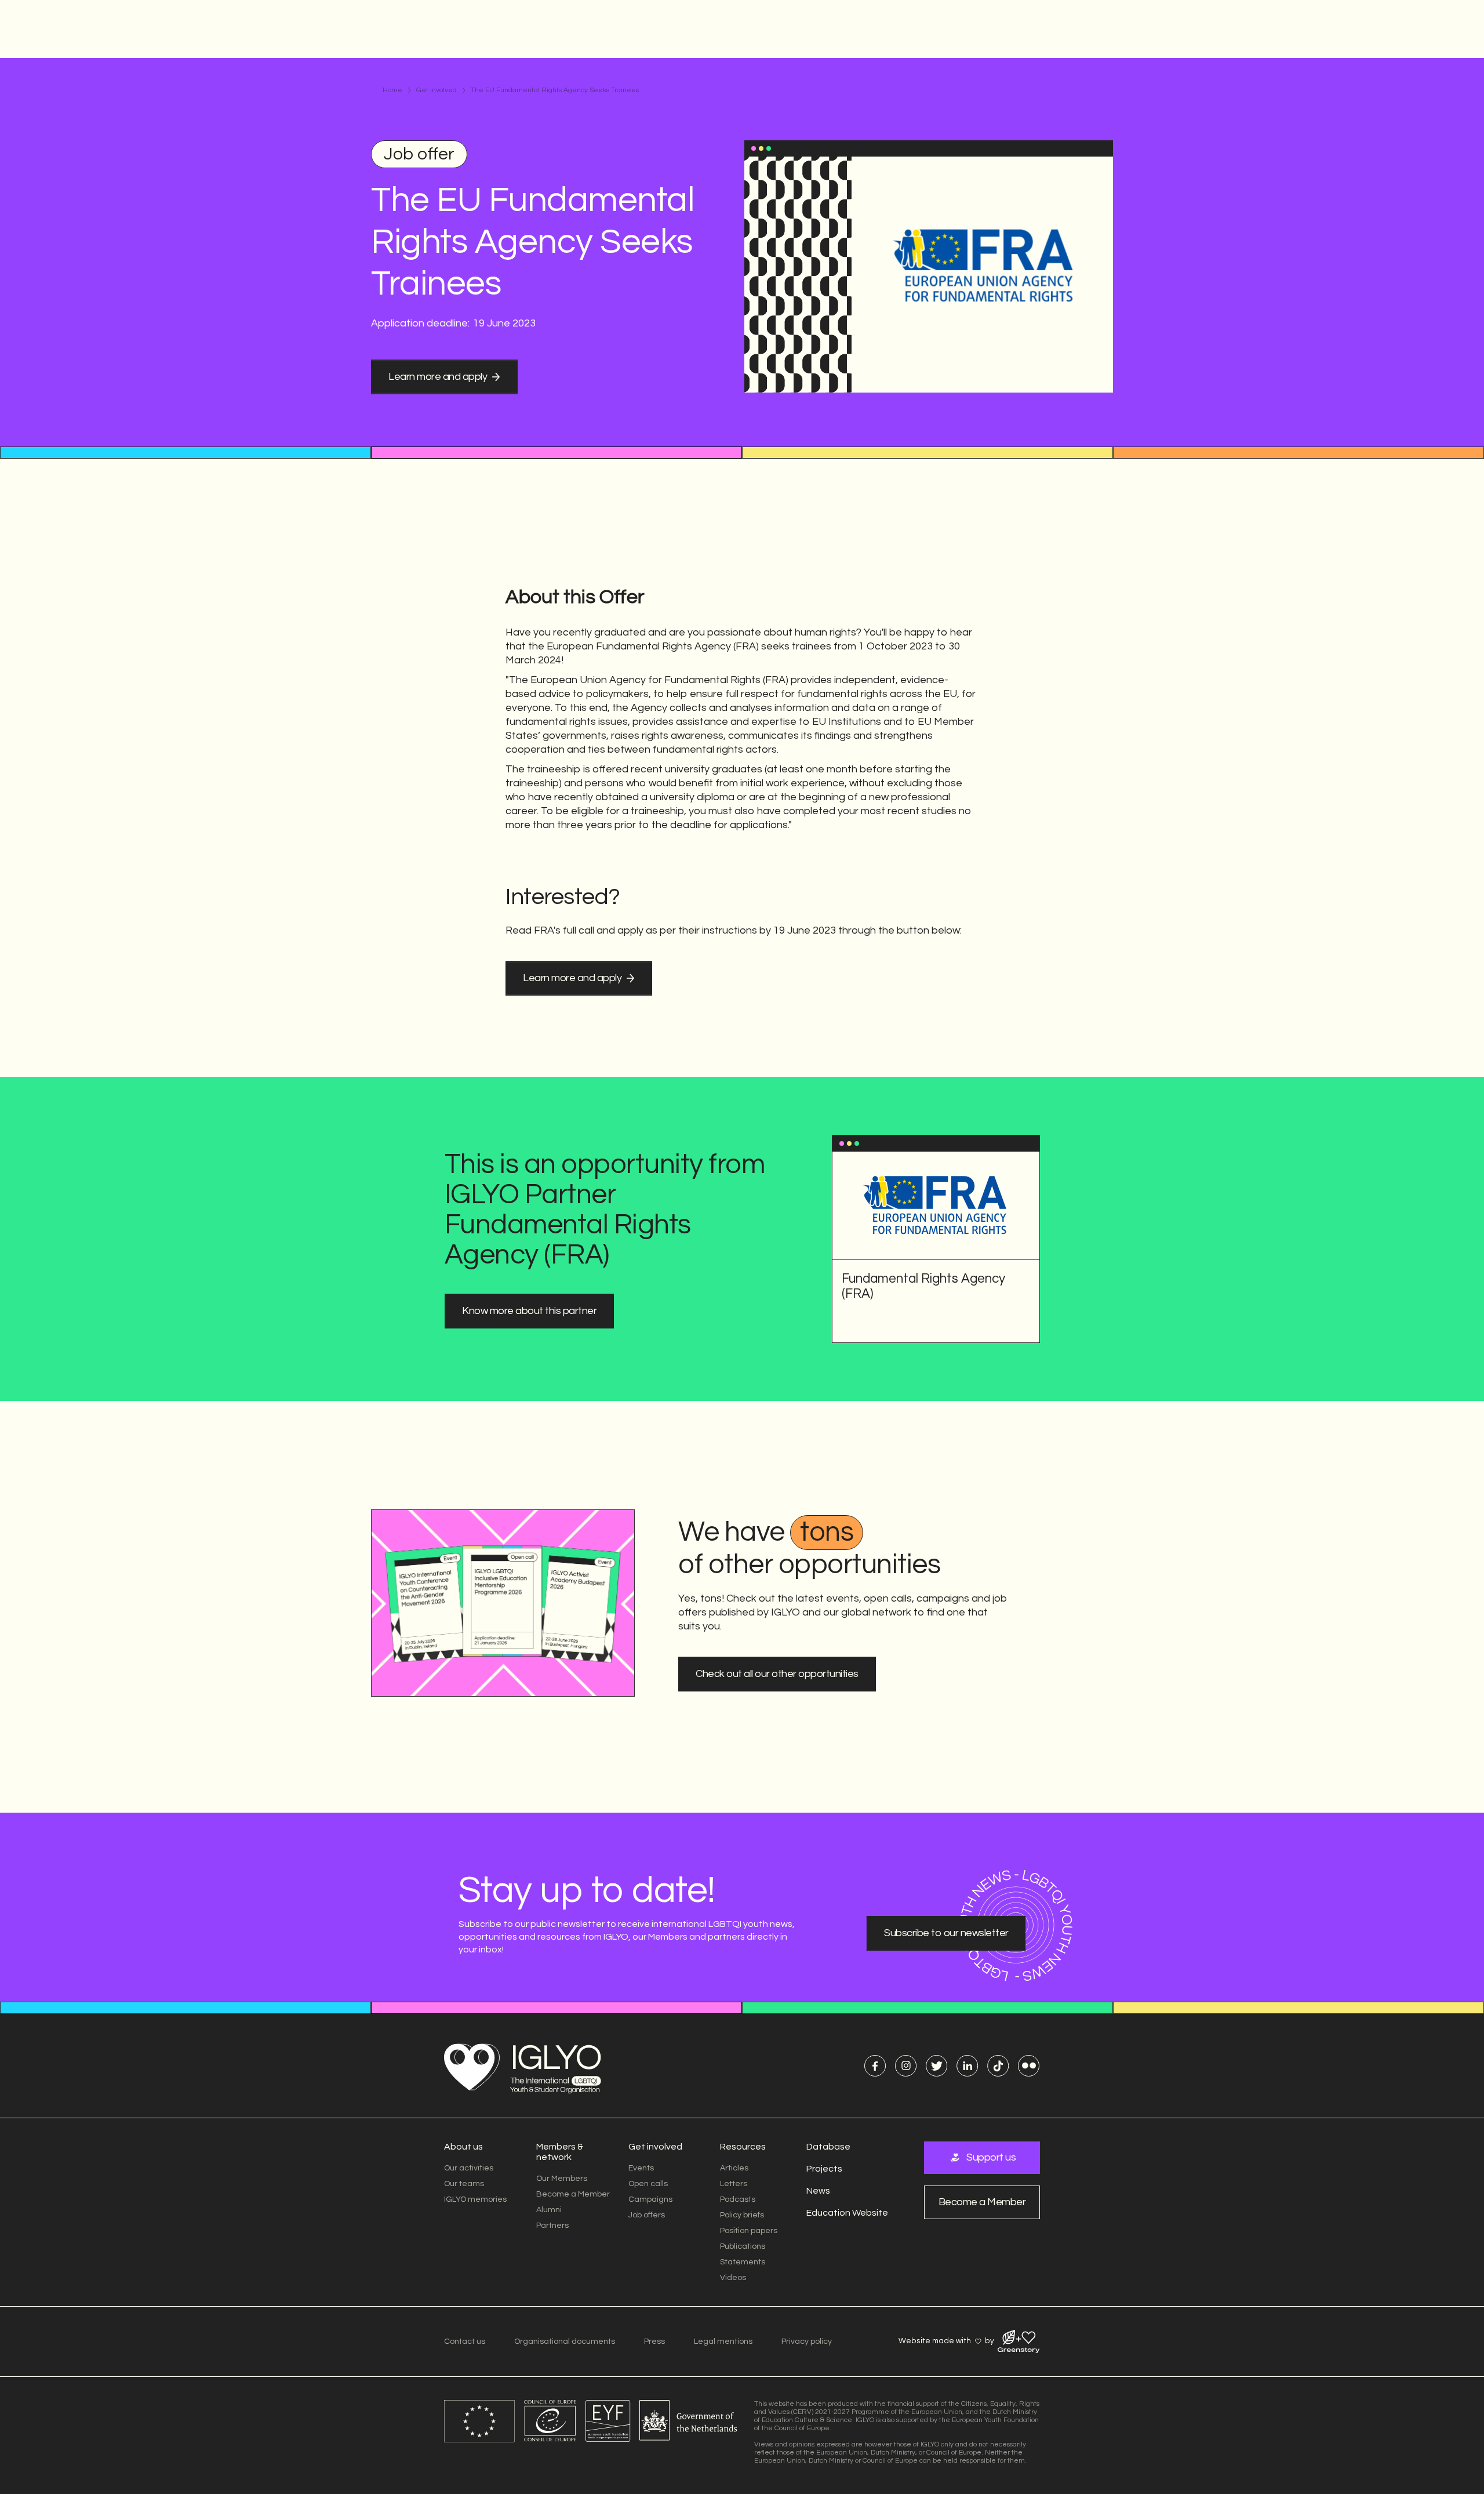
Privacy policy (807, 2341)
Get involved (437, 90)
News (818, 2191)
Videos (733, 2278)
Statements (743, 2262)
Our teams (464, 2184)
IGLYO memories (475, 2199)
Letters (734, 2184)
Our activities (469, 2168)
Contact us (465, 2341)
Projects (824, 2169)
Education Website (847, 2213)
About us (463, 2147)
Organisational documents (565, 2341)
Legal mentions (723, 2341)
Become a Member (573, 2194)
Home (392, 90)
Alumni (549, 2210)
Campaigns (650, 2199)
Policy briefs (742, 2215)
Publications (743, 2246)
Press (654, 2341)
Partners (552, 2226)
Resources (743, 2147)
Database (828, 2147)
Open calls (648, 2184)
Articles (734, 2168)
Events (641, 2168)
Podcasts (738, 2199)
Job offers (647, 2215)
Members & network (560, 2152)
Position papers (749, 2231)
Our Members (562, 2179)
